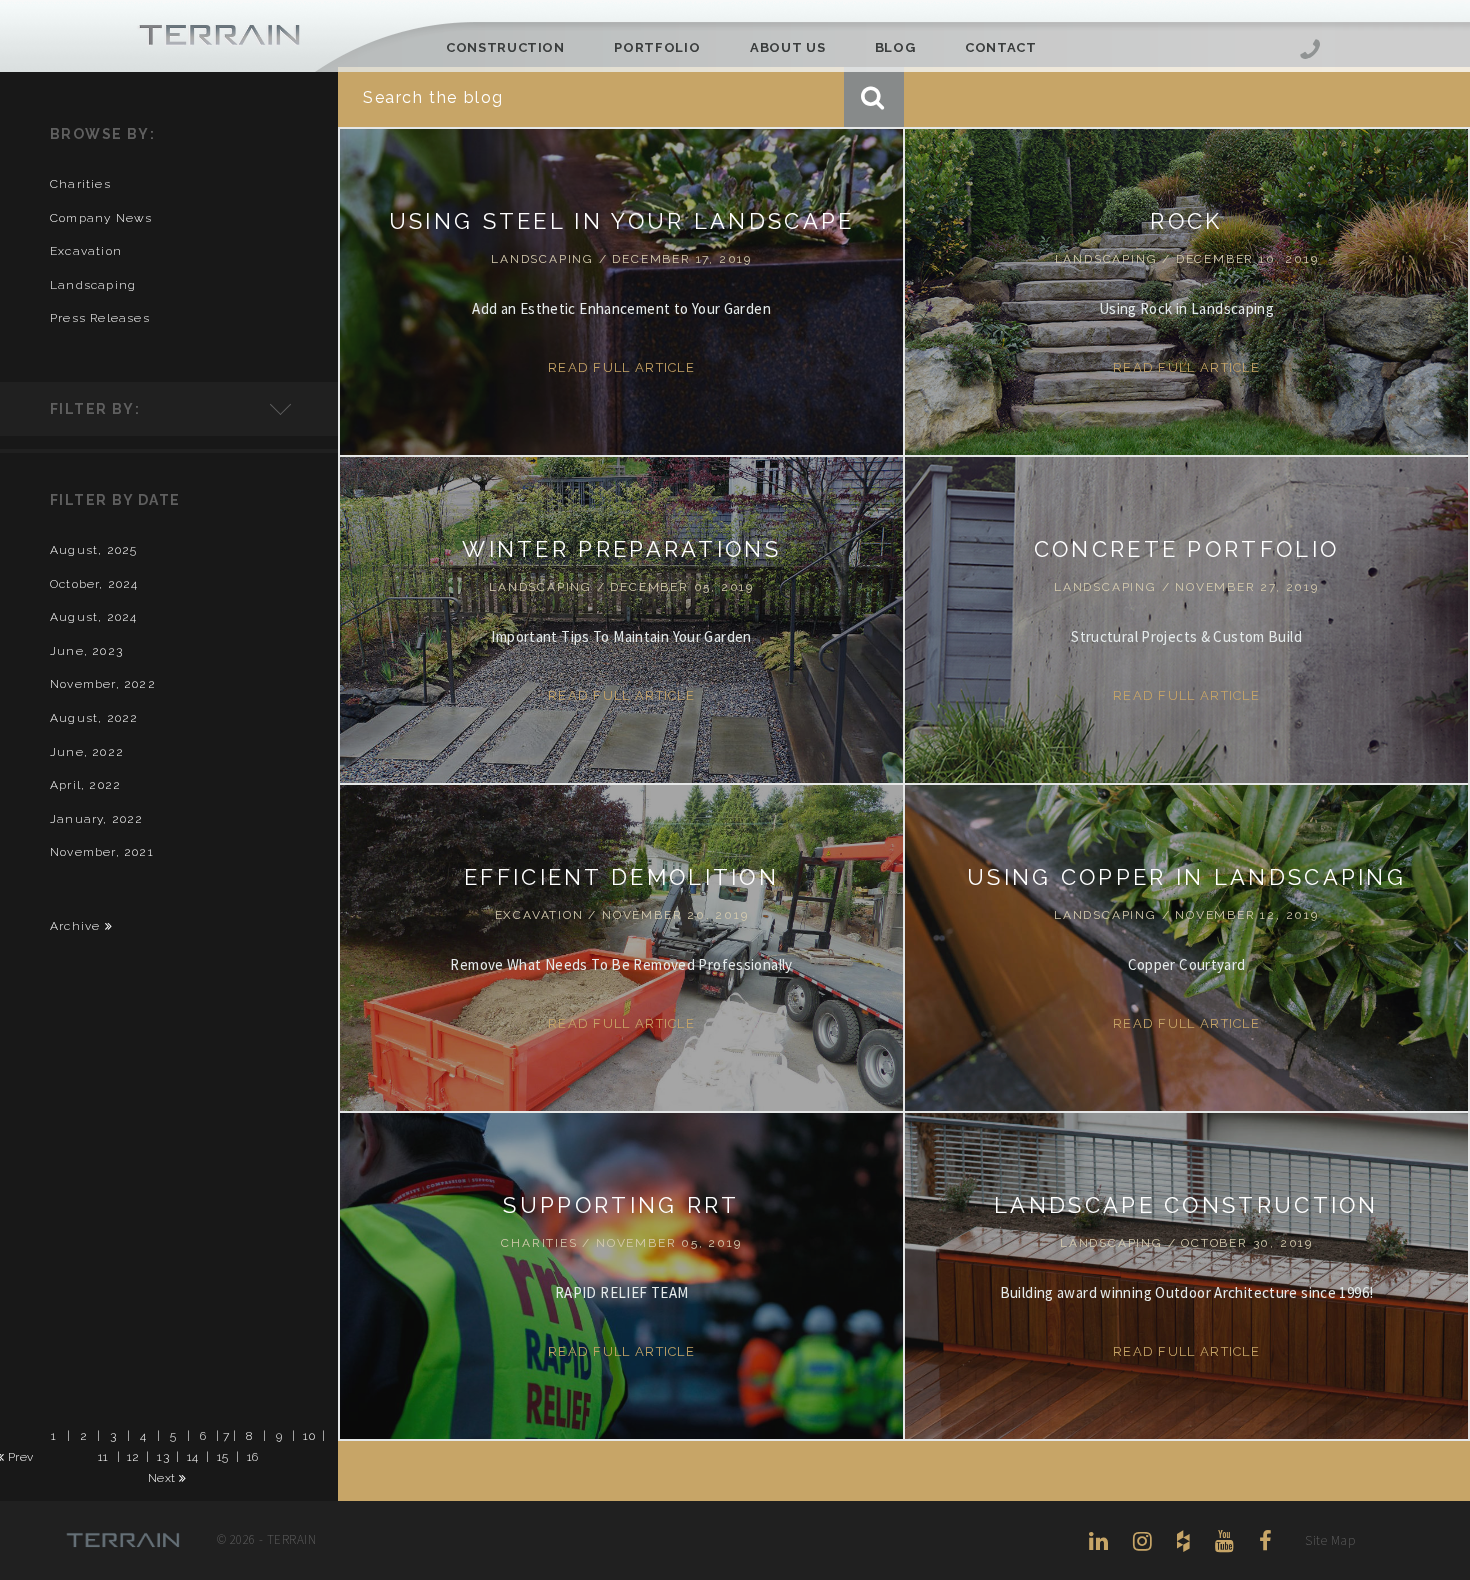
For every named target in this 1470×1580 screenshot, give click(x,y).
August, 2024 (93, 617)
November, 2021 (102, 852)
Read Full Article (621, 367)
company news (101, 218)
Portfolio (657, 47)
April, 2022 (85, 785)
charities (80, 184)
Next (163, 1478)
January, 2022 (97, 819)
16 (253, 1456)
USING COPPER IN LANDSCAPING (1186, 877)
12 (133, 1456)
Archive (77, 926)
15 (223, 1456)
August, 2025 (93, 550)
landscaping (93, 285)
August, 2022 (94, 718)
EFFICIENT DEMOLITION (621, 877)
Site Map (1330, 1540)
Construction (505, 47)
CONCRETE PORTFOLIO (1186, 549)
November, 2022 (103, 684)
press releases (100, 318)
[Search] (874, 97)
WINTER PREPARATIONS (621, 549)
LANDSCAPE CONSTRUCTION (1186, 1205)
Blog (895, 47)
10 (309, 1435)
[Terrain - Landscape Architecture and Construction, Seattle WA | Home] (220, 36)
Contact (1001, 47)
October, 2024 (94, 584)
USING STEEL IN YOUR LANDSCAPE (622, 221)
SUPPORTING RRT (621, 1205)
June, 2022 (87, 752)
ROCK (1186, 221)
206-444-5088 (1310, 51)
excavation (86, 251)
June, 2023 (86, 651)
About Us (787, 47)
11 (103, 1456)
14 (193, 1456)
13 (163, 1456)
